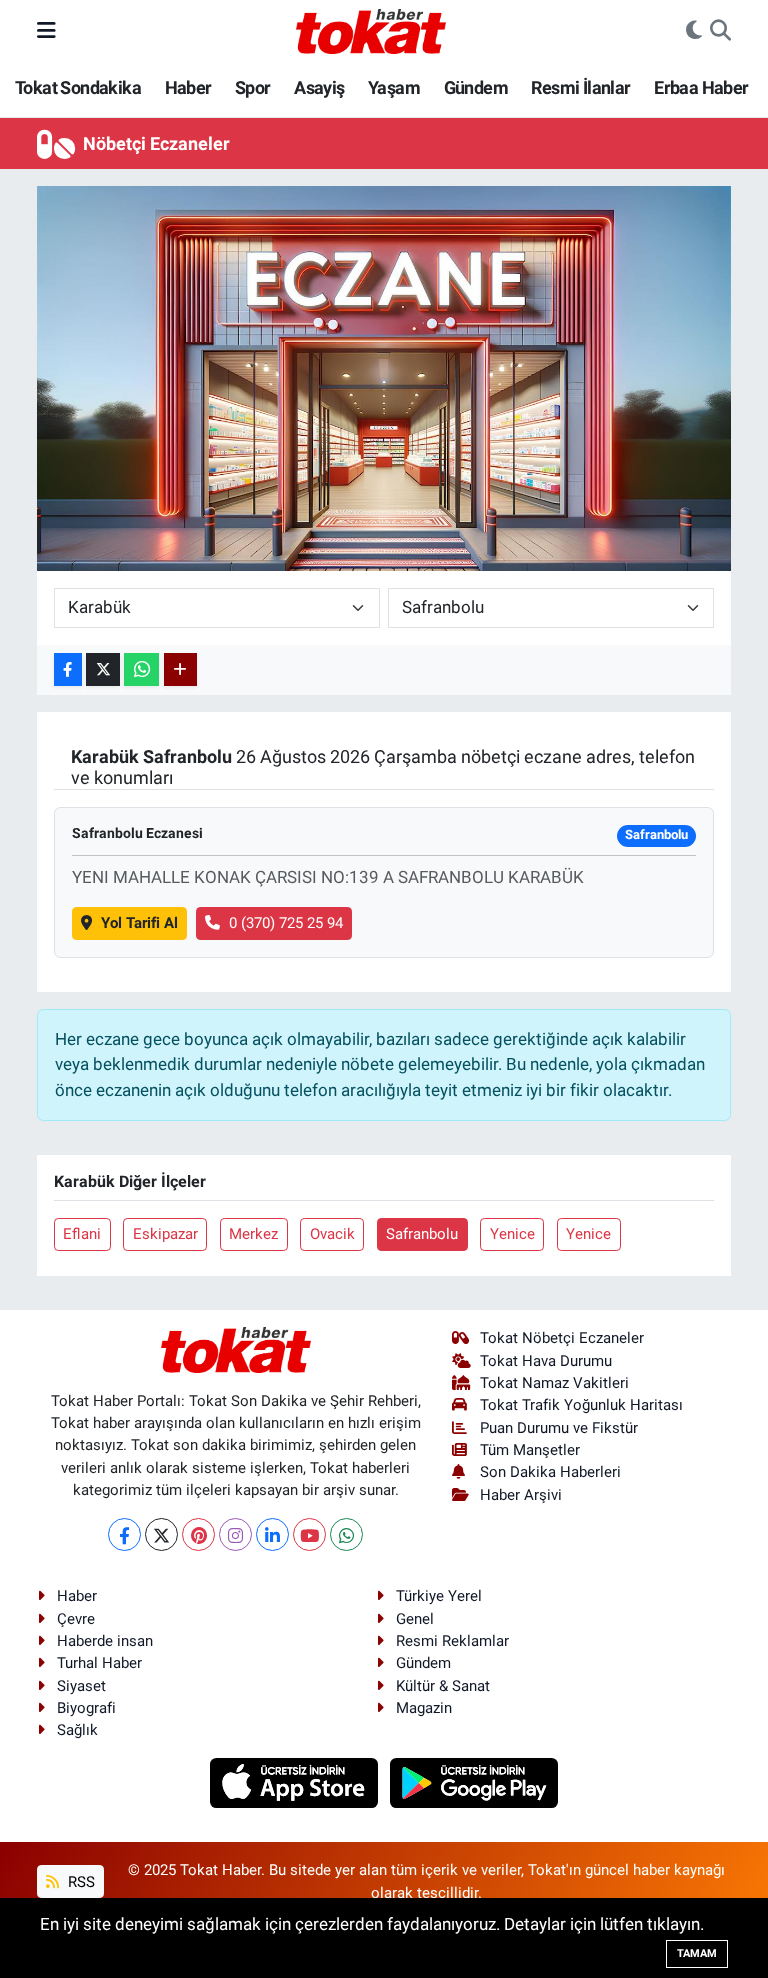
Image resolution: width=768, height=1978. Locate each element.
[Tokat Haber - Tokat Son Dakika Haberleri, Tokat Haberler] (371, 29)
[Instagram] (235, 1534)
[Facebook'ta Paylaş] (68, 669)
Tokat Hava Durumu (546, 1361)
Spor (253, 87)
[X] (161, 1534)
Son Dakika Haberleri (550, 1472)
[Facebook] (124, 1534)
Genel (415, 1619)
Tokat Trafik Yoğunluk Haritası (581, 1405)
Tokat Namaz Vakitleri (554, 1383)
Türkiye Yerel (439, 1596)
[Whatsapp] (346, 1534)
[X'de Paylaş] (103, 669)
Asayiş (319, 87)
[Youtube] (309, 1534)
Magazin (424, 1708)
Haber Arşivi (521, 1495)
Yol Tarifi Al (139, 923)
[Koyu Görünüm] (694, 31)
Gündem (476, 87)
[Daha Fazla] (180, 669)
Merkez (253, 1234)
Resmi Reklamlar (452, 1641)
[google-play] (474, 1782)
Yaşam (394, 87)
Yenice (512, 1234)
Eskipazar (165, 1234)
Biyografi (86, 1708)
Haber (188, 87)
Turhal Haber (99, 1663)
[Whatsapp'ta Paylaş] (141, 669)
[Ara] (720, 31)
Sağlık (77, 1730)
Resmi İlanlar (580, 87)
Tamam (697, 1953)
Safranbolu (422, 1234)
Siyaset (81, 1686)
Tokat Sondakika (78, 87)
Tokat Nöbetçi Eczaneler (562, 1338)
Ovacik (332, 1234)
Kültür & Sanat (443, 1686)
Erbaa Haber (701, 87)
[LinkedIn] (272, 1534)
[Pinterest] (198, 1534)
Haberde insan (105, 1641)
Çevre (76, 1619)
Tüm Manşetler (530, 1450)
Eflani (82, 1234)
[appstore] (296, 1782)
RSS (79, 1882)
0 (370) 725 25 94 (286, 923)
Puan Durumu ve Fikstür (559, 1428)
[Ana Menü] (46, 30)
